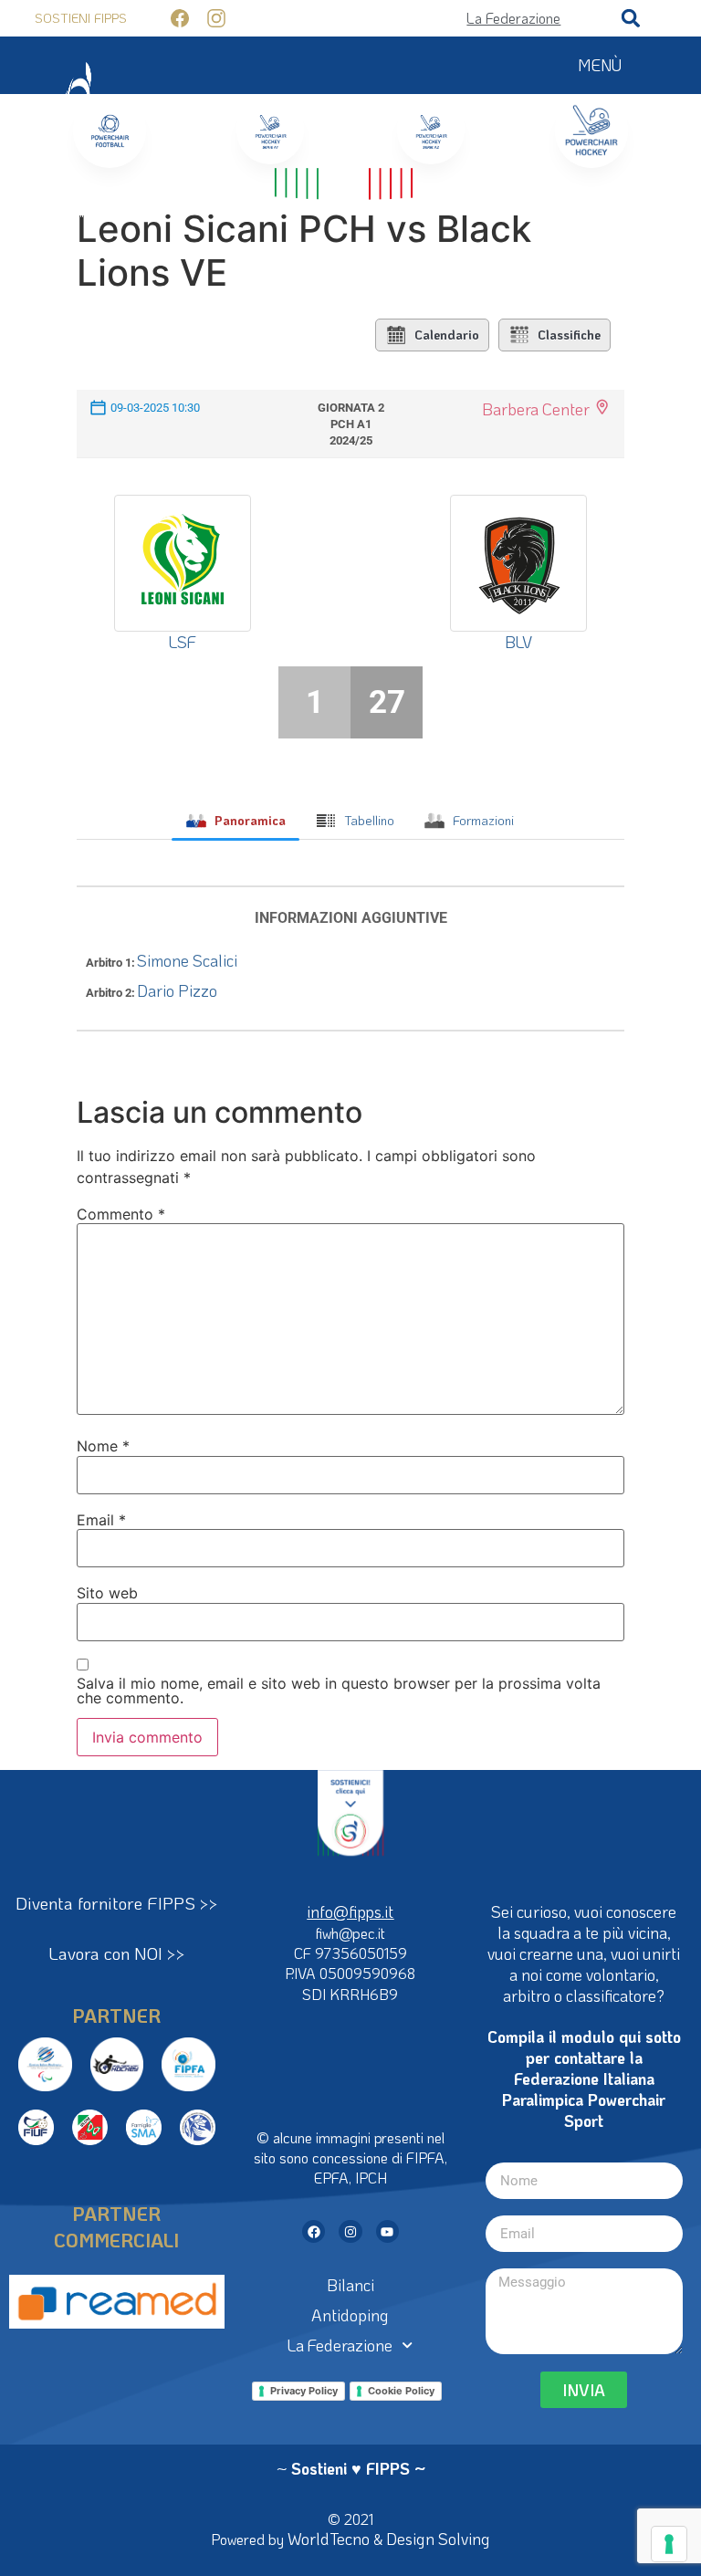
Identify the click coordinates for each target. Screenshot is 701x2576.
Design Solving (438, 2539)
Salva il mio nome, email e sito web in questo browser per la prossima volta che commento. (339, 1691)
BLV (518, 642)
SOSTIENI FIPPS (81, 18)
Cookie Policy (401, 2391)
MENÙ (600, 65)
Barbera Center (536, 409)
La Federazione (340, 2345)
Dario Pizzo (177, 990)
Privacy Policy (304, 2391)
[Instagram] (350, 2231)
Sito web (107, 1593)
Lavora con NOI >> (117, 1953)
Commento (121, 1214)
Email (101, 1520)
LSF (183, 642)
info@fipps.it (350, 1911)
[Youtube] (387, 2231)
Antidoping (350, 2315)
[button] (631, 18)
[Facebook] (314, 2231)
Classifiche (569, 335)
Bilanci (350, 2285)
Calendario (447, 335)
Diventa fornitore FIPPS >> (117, 1903)
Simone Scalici (187, 960)
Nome (103, 1446)
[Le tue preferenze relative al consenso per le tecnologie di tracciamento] (669, 2544)
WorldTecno (329, 2539)
